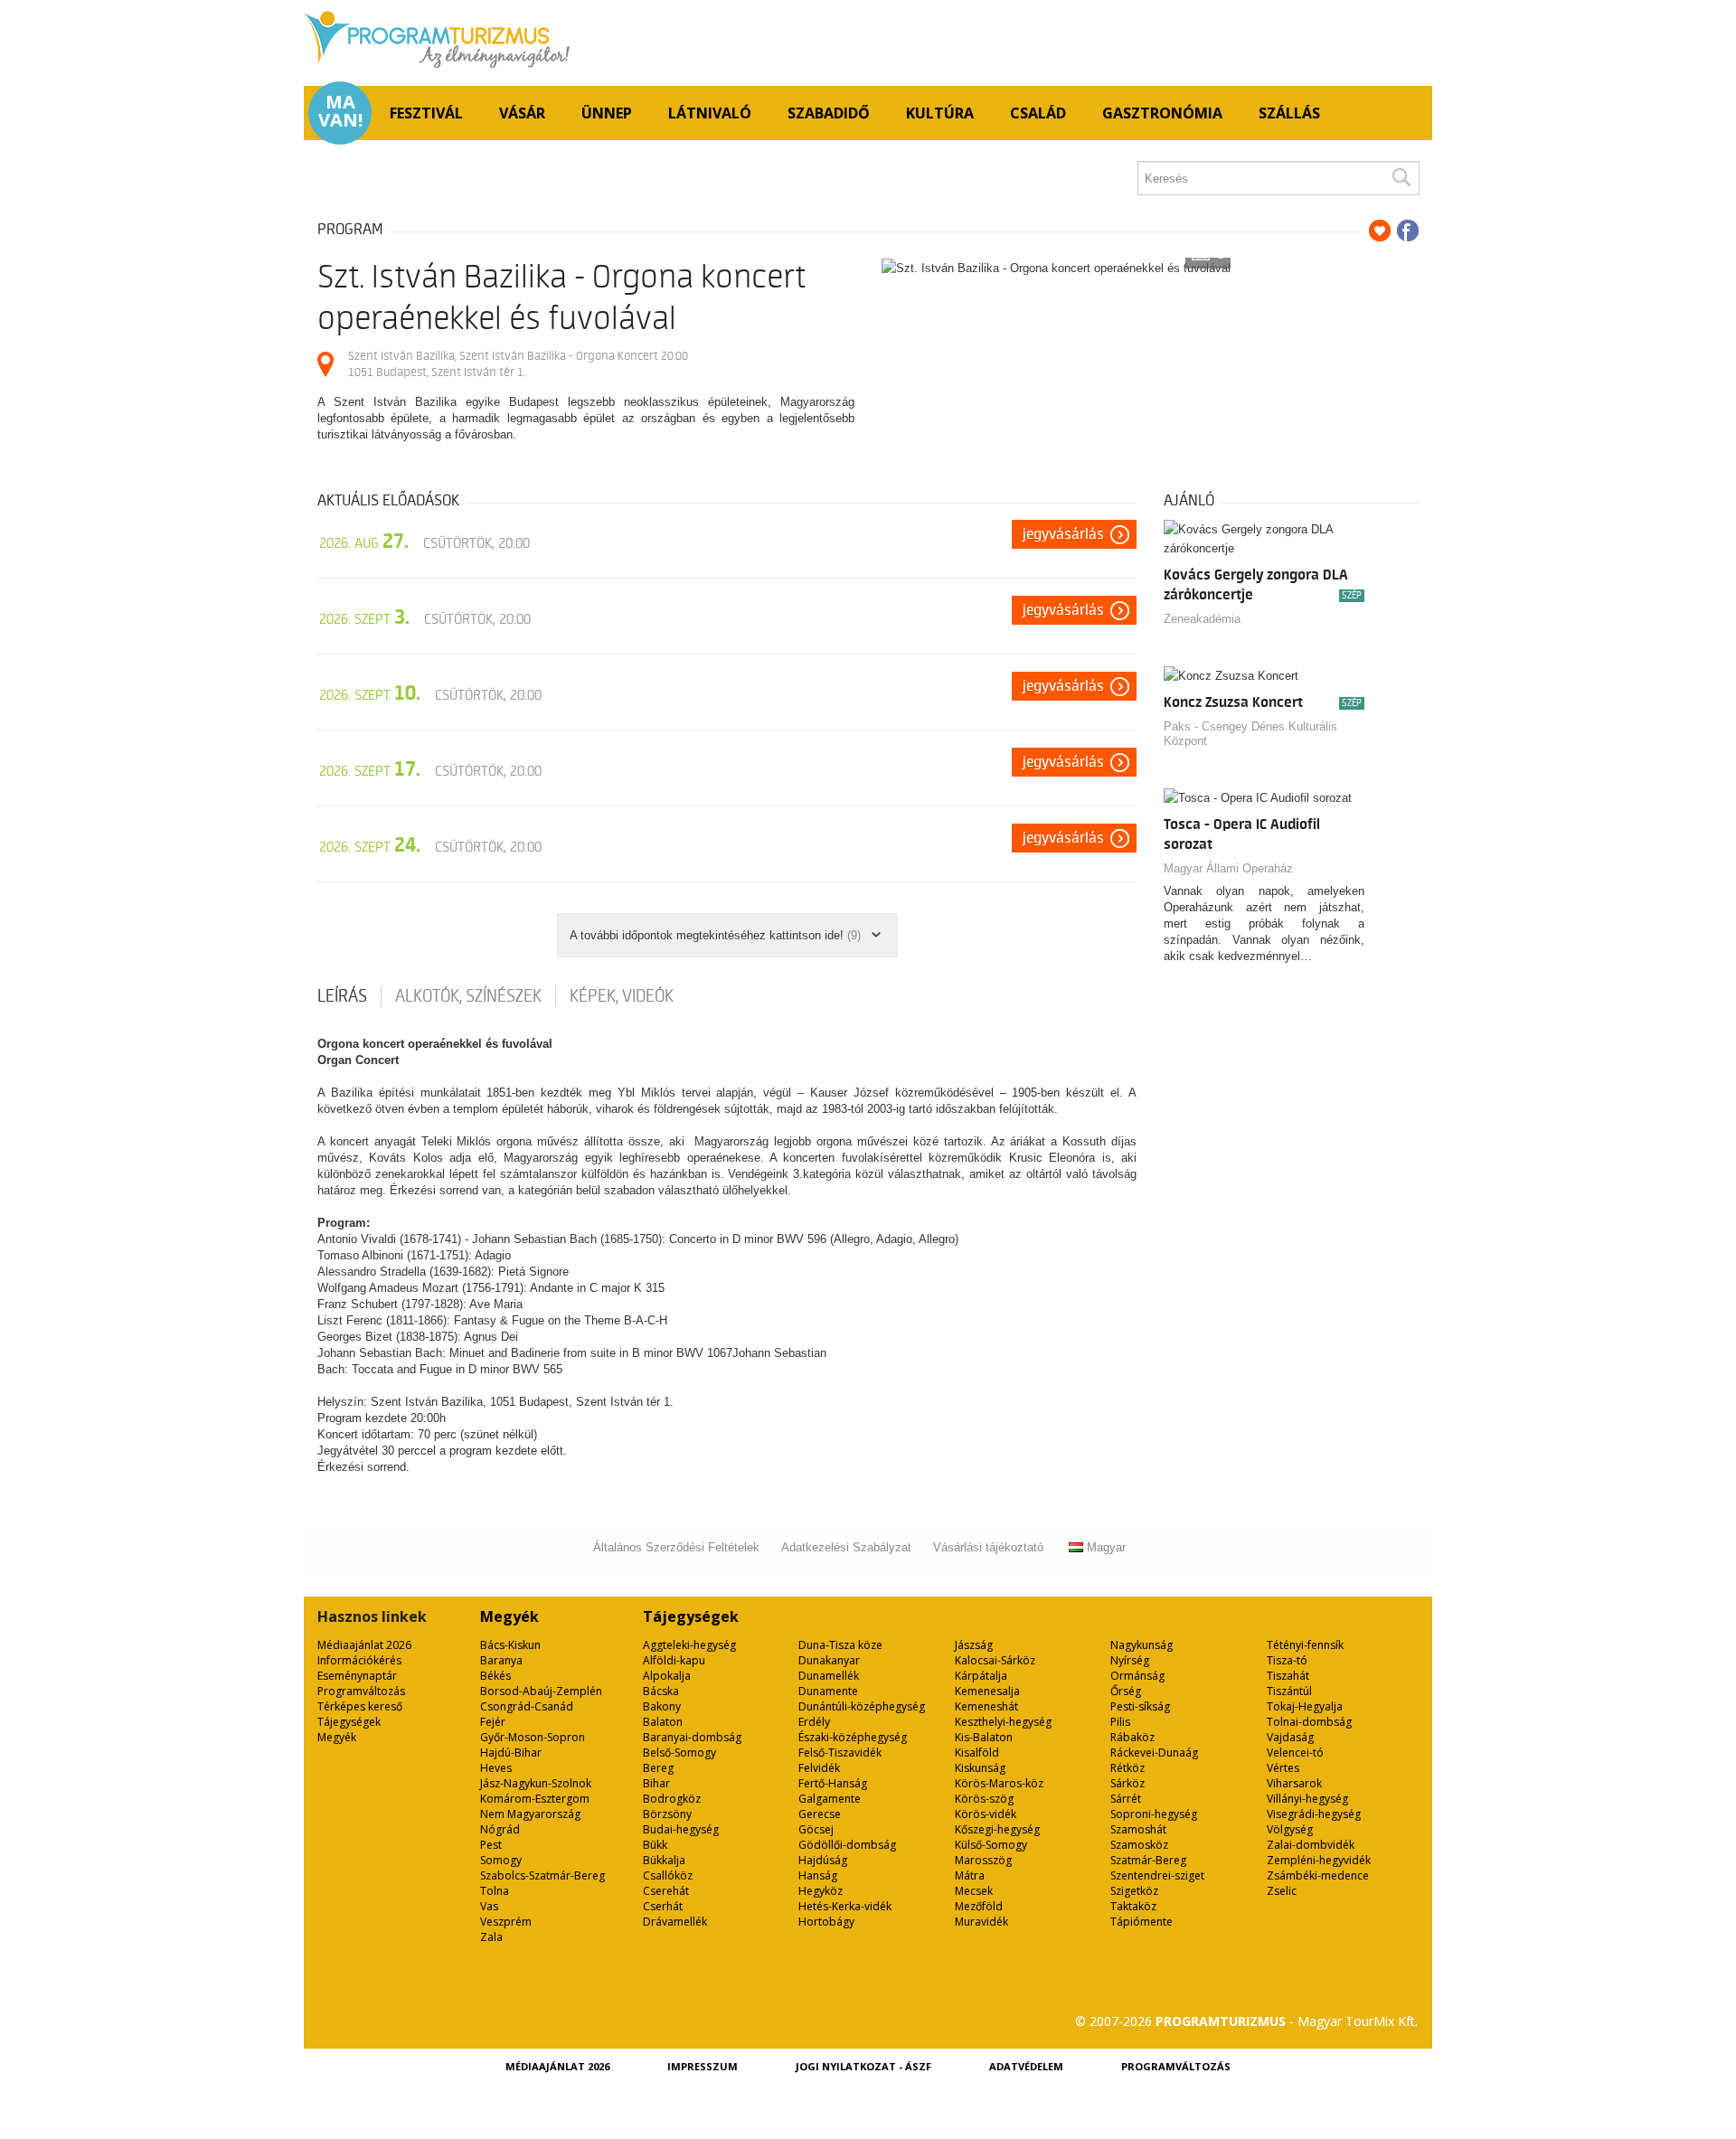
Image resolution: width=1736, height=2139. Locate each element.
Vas (489, 1906)
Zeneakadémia (1202, 619)
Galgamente (830, 1799)
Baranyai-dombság (692, 1737)
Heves (496, 1768)
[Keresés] (1401, 178)
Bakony (662, 1706)
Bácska (661, 1691)
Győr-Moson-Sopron (533, 1737)
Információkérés (359, 1660)
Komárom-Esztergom (535, 1799)
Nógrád (500, 1829)
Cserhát (663, 1906)
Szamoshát (1138, 1829)
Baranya (501, 1660)
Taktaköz (1133, 1906)
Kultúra (940, 113)
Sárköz (1127, 1783)
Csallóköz (668, 1875)
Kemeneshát (986, 1706)
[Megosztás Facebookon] (1408, 231)
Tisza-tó (1287, 1660)
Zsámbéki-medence (1318, 1875)
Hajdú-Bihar (511, 1753)
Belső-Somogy (679, 1753)
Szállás (1289, 113)
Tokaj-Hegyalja (1305, 1706)
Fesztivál (426, 113)
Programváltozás (361, 1691)
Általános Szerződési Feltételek (676, 1547)
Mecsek (974, 1891)
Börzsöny (667, 1814)
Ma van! (340, 111)
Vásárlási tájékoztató (988, 1547)
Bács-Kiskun (510, 1645)
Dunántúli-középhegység (862, 1706)
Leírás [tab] (342, 996)
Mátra (970, 1875)
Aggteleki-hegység (689, 1645)
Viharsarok (1294, 1783)
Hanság (818, 1875)
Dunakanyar (829, 1660)
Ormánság (1137, 1676)
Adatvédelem (1026, 2066)
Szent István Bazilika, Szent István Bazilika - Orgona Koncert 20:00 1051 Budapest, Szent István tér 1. (518, 364)
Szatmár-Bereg (1148, 1860)
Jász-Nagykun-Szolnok (536, 1783)
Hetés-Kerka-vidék (845, 1906)
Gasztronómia (1162, 113)
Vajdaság (1290, 1737)
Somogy (501, 1860)
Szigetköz (1134, 1891)
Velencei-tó (1295, 1753)
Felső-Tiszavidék (840, 1753)
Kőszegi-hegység (997, 1829)
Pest (491, 1845)
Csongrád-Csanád (527, 1706)
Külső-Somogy (991, 1845)
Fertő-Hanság (833, 1783)
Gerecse (820, 1814)
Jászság (974, 1645)
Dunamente (828, 1691)
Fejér (493, 1722)
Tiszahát (1288, 1676)
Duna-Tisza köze (840, 1645)
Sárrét (1126, 1799)
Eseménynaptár (357, 1676)
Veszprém (506, 1922)
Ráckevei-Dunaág (1154, 1753)
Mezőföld (979, 1906)
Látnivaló (710, 113)
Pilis (1120, 1722)
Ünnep (607, 113)
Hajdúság (823, 1860)
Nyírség (1130, 1660)
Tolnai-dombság (1309, 1722)
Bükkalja (664, 1860)
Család (1038, 113)
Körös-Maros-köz (999, 1783)
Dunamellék (829, 1676)
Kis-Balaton (984, 1737)
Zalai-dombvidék (1311, 1845)
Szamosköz (1139, 1845)
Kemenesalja (987, 1691)
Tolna (495, 1891)
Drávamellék (675, 1922)
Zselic (1282, 1891)
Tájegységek (349, 1722)
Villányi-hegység (1307, 1799)
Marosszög (983, 1860)
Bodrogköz (672, 1799)
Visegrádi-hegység (1314, 1814)
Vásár (522, 113)
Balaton (663, 1722)
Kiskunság (980, 1768)
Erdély (814, 1722)
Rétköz (1127, 1768)
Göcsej (816, 1829)
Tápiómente (1142, 1922)
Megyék (337, 1737)
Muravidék (981, 1922)
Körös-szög (984, 1799)
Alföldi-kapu (674, 1660)
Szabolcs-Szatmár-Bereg (542, 1875)
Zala (491, 1937)
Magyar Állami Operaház (1228, 868)
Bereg (658, 1768)
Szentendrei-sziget (1157, 1875)
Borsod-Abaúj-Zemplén (541, 1691)
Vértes (1283, 1768)
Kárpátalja (981, 1676)
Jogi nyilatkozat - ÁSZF (863, 2066)
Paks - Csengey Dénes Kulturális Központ (1250, 734)
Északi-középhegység (853, 1737)
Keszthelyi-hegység (1003, 1722)
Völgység (1290, 1829)
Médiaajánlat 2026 (364, 1645)
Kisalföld (977, 1753)
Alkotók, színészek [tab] (468, 996)
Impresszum (703, 2066)
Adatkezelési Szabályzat (846, 1547)
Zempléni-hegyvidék (1319, 1860)
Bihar (656, 1783)
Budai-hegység (681, 1829)
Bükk (655, 1845)
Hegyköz (821, 1891)
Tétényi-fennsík (1305, 1645)
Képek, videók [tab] (622, 996)
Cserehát (666, 1891)
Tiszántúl (1289, 1691)
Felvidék (819, 1768)
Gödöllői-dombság (847, 1845)
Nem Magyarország (530, 1814)
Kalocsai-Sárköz (995, 1660)
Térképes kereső (360, 1706)
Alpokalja (667, 1676)
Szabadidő (829, 113)
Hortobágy (826, 1922)
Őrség (1126, 1691)
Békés (495, 1676)
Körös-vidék (986, 1814)
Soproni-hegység (1154, 1814)
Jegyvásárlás (1063, 534)
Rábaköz (1132, 1737)
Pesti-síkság (1140, 1706)
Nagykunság (1142, 1645)
